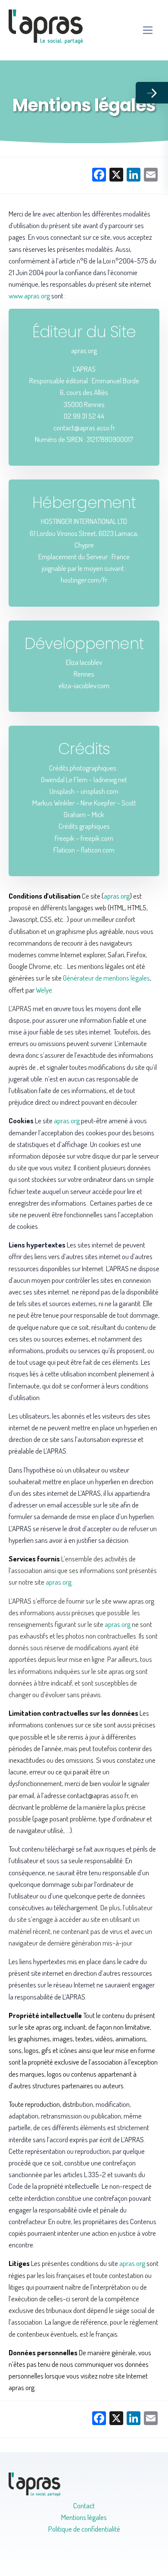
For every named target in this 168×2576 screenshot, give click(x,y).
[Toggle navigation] (148, 30)
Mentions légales (84, 2517)
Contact (84, 2505)
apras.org (117, 896)
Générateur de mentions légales (106, 978)
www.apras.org (29, 296)
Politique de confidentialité (84, 2529)
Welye (44, 990)
